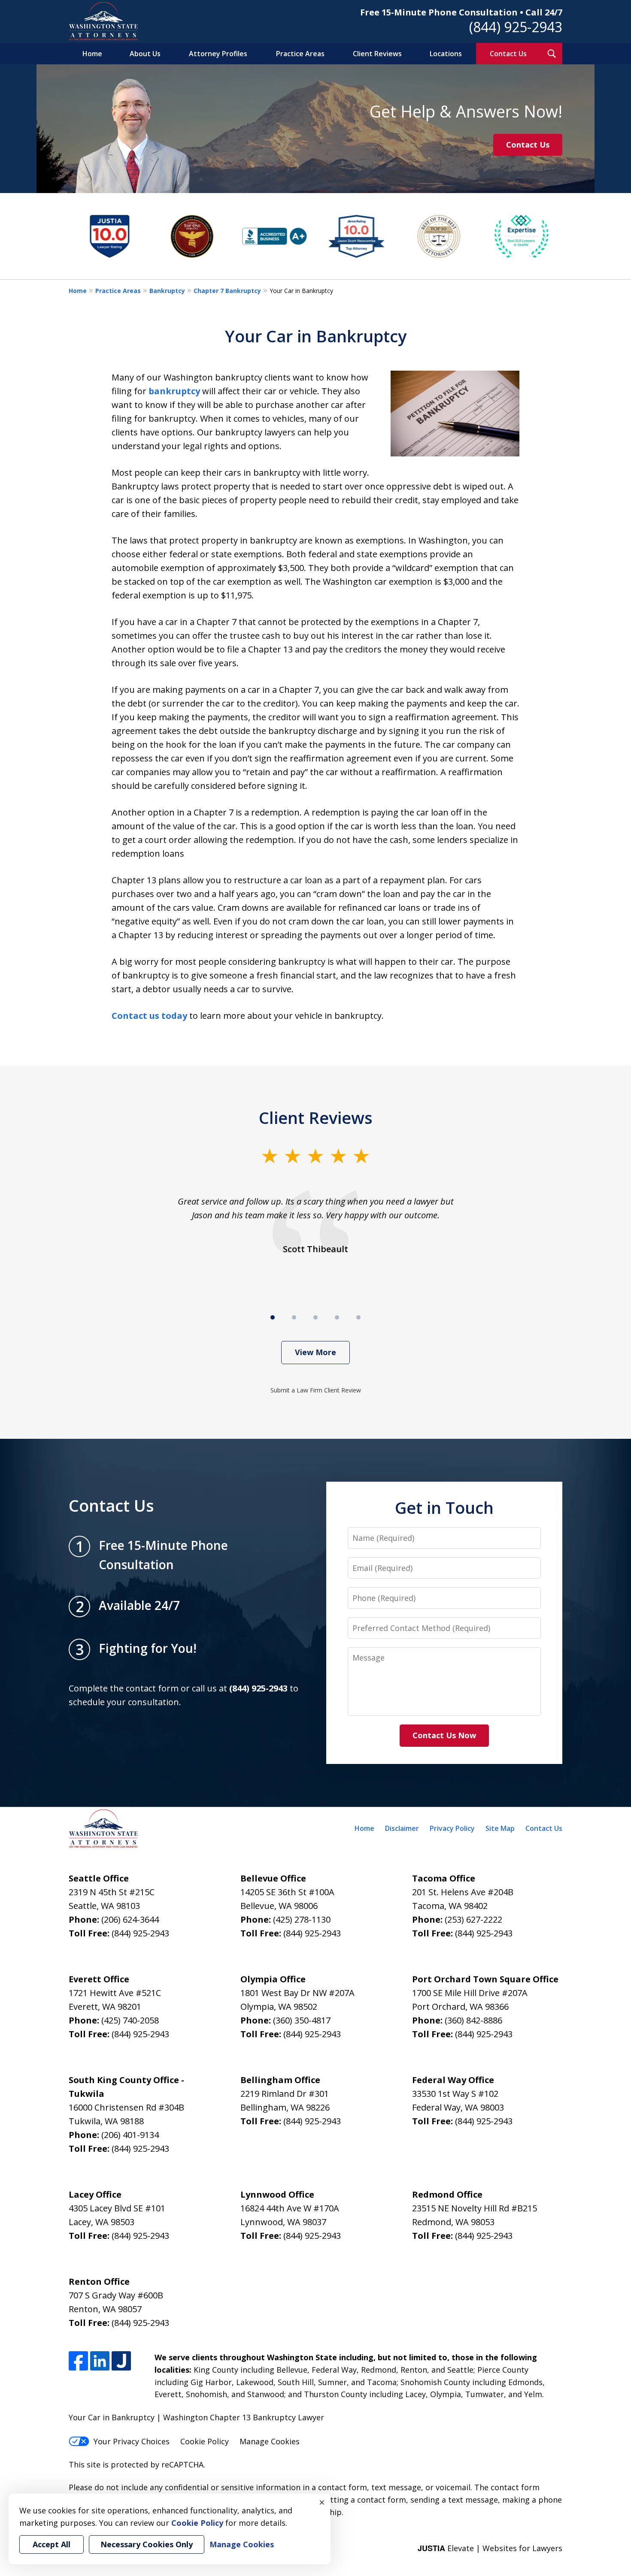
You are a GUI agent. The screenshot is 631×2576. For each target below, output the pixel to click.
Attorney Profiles (218, 54)
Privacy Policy (452, 1828)
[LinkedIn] (100, 2361)
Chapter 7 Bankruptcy (227, 291)
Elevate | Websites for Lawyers (490, 2548)
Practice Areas (300, 54)
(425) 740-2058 (130, 2020)
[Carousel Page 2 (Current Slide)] (294, 1317)
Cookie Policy (205, 2441)
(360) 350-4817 (302, 2020)
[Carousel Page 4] (337, 1317)
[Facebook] (78, 2361)
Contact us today (149, 1016)
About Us (145, 54)
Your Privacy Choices (132, 2441)
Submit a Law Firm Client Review (316, 1390)
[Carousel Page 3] (315, 1317)
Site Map (500, 1828)
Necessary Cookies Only (147, 2544)
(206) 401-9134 (130, 2135)
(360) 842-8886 (473, 2020)
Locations (446, 54)
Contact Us (508, 54)
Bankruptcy (167, 291)
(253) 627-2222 (473, 1919)
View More (315, 1352)
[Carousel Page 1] (273, 1317)
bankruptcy (174, 391)
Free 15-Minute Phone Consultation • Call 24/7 (461, 12)
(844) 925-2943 (516, 27)
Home (92, 54)
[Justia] (121, 2361)
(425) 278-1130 (302, 1919)
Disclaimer (402, 1828)
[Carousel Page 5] (358, 1317)
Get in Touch (444, 1507)
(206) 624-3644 (130, 1919)
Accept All (52, 2544)
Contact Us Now (444, 1735)
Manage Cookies (270, 2441)
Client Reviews (377, 54)
